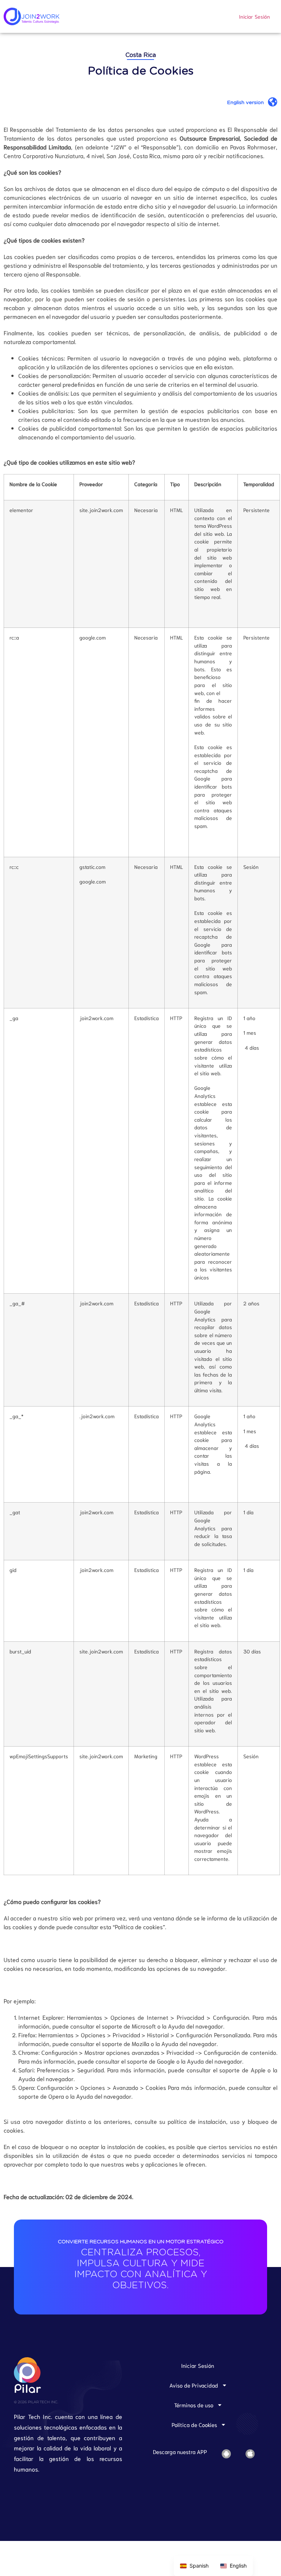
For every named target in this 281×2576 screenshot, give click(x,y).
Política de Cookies (194, 2424)
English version (245, 103)
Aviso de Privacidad (194, 2385)
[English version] (273, 102)
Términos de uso (194, 2405)
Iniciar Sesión (254, 16)
